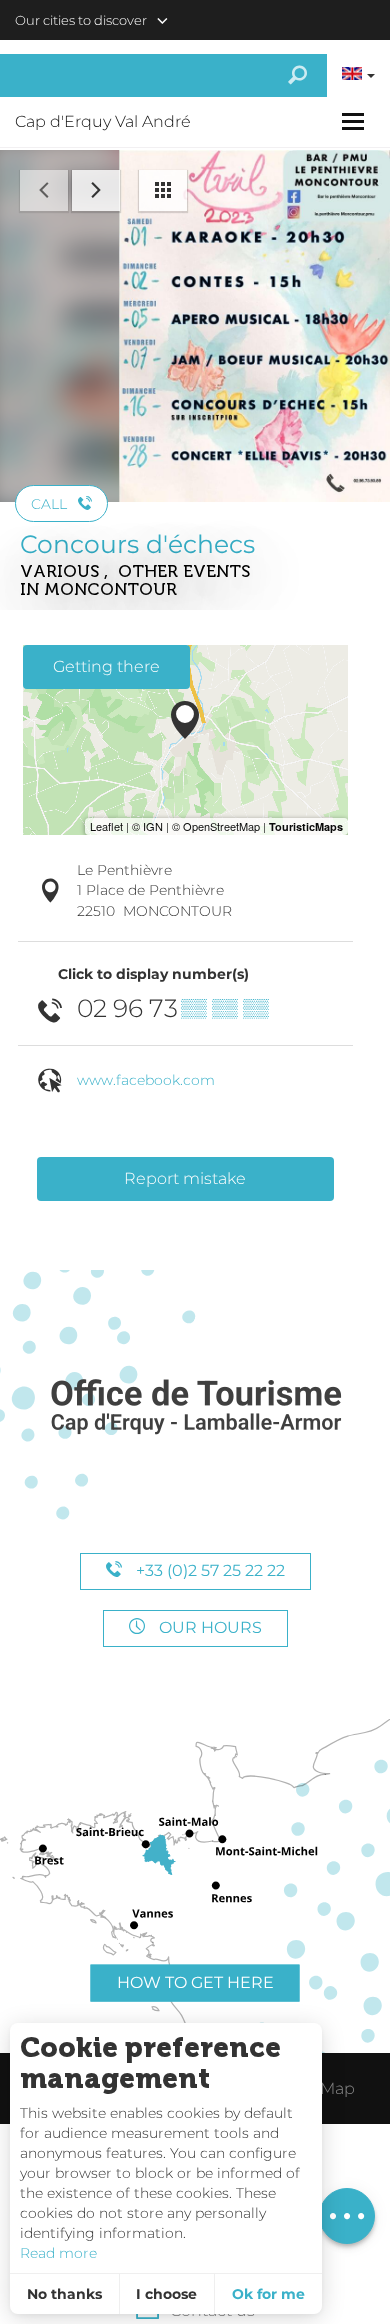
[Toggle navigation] (355, 121)
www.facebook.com (146, 1080)
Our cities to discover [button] (81, 20)
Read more (58, 2253)
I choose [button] (166, 2294)
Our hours (208, 1627)
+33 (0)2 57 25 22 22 (208, 1570)
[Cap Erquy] (195, 1407)
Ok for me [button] (268, 2294)
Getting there (106, 666)
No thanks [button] (64, 2294)
